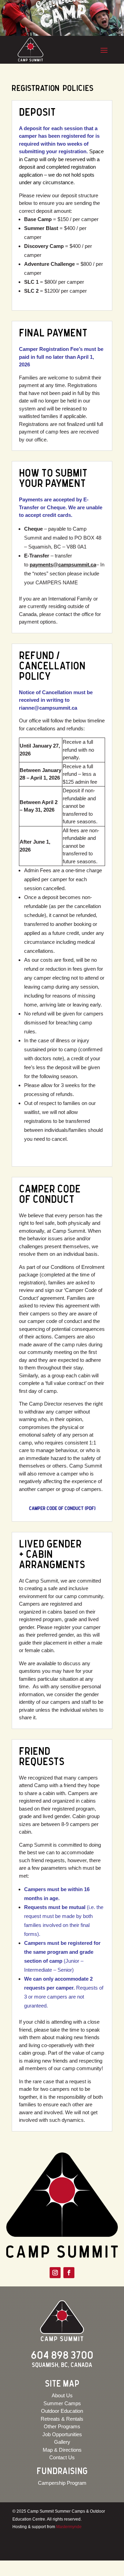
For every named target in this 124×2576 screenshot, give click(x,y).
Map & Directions (62, 2450)
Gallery (62, 2442)
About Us (62, 2395)
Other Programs (62, 2426)
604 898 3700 (62, 2356)
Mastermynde (69, 2527)
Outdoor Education (62, 2411)
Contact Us (62, 2457)
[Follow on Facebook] (69, 2273)
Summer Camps (62, 2403)
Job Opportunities (62, 2434)
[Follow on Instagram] (55, 2273)
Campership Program (62, 2483)
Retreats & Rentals (62, 2419)
